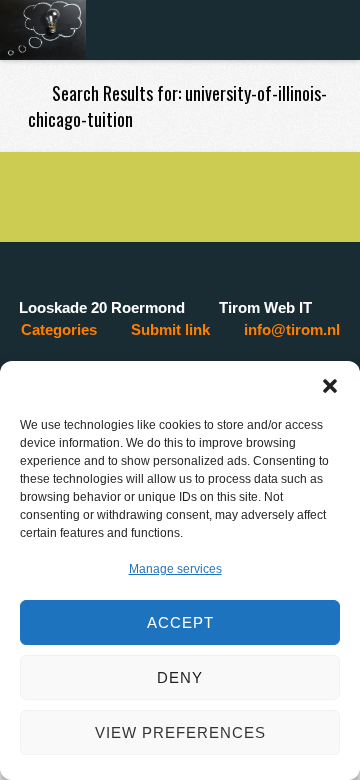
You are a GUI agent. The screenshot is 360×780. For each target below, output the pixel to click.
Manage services (175, 569)
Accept (180, 622)
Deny (180, 677)
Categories (59, 329)
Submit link (170, 329)
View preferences (180, 732)
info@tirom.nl (292, 329)
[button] (330, 386)
